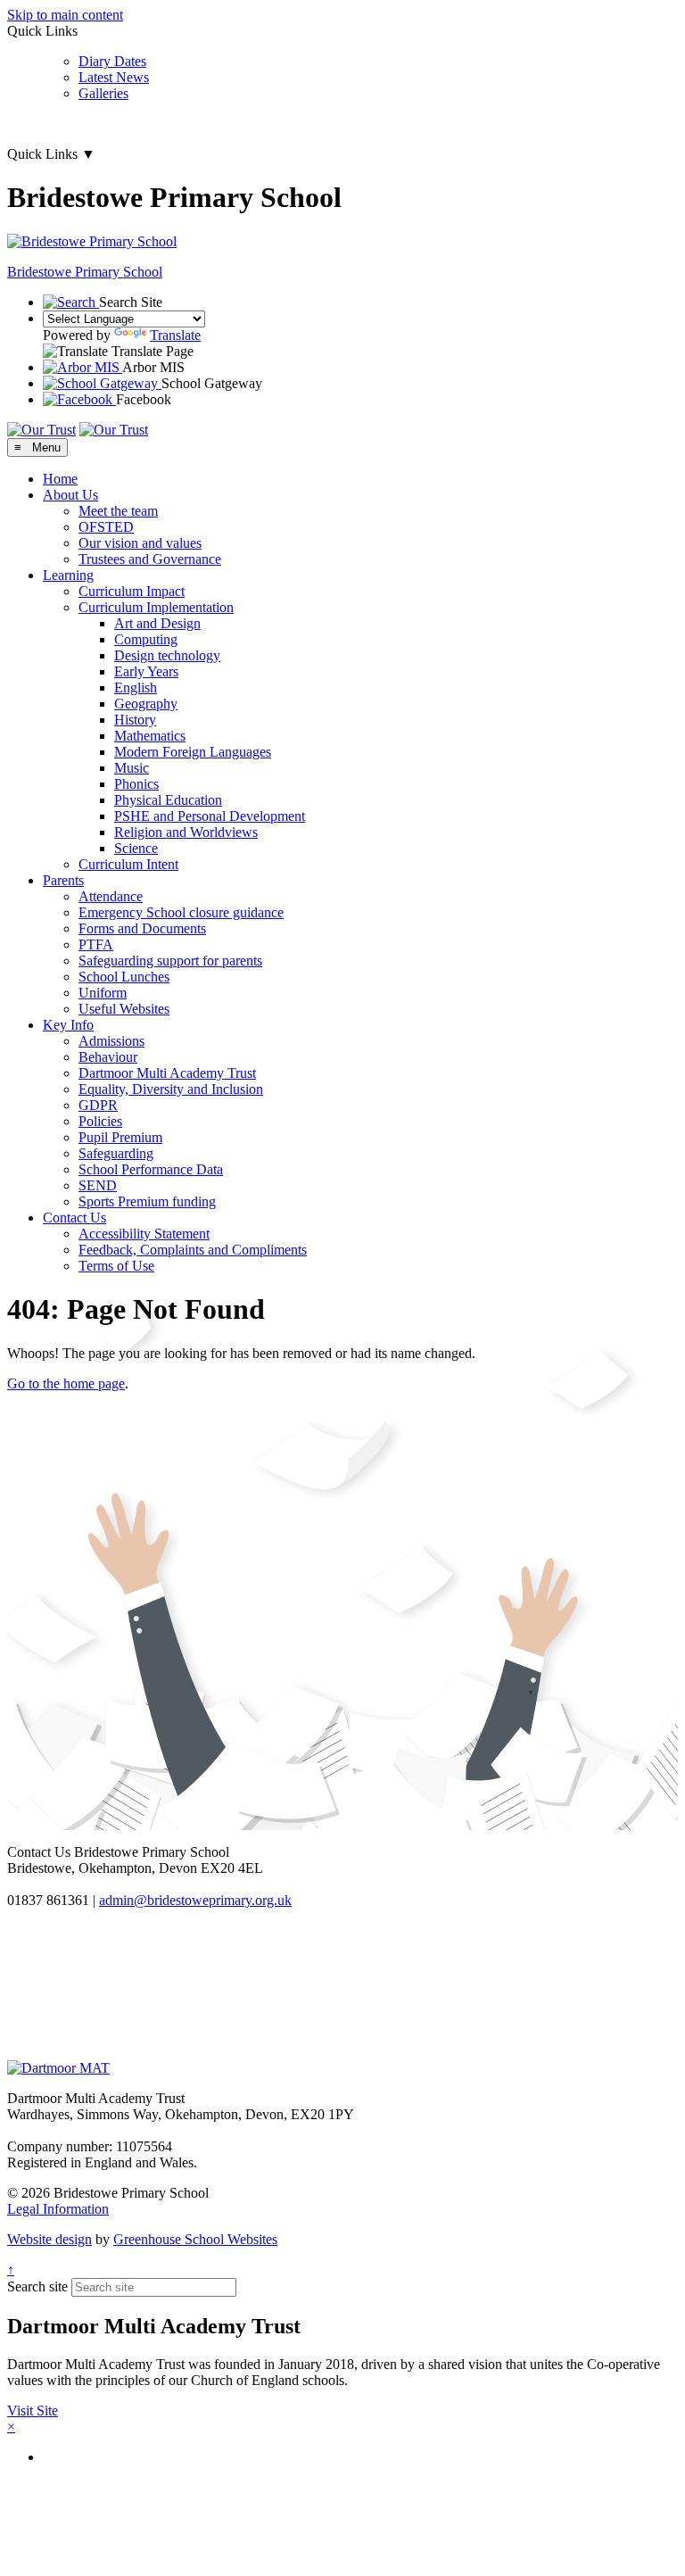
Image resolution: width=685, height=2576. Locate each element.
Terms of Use (116, 1266)
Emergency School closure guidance (181, 912)
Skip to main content (65, 15)
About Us (70, 495)
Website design (50, 2239)
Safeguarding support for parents (170, 961)
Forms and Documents (142, 928)
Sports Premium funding (147, 1201)
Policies (100, 1121)
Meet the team (118, 511)
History (135, 720)
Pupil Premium (120, 1137)
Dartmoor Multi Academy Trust (167, 1073)
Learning (68, 575)
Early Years (146, 671)
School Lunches (124, 977)
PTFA (96, 944)
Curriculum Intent (128, 864)
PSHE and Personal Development (210, 816)
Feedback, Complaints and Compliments (193, 1250)
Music (132, 768)
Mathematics (150, 736)
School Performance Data (151, 1169)
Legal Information (58, 2209)
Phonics (136, 784)
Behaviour (108, 1057)
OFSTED (106, 527)
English (136, 687)
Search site (37, 2286)
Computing (146, 639)
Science (136, 848)
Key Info (68, 1025)
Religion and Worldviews (186, 832)
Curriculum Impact (132, 591)
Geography (146, 704)
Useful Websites (124, 1009)
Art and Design (157, 623)
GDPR (98, 1105)
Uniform (103, 993)
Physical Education (168, 800)
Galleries (103, 93)
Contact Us (74, 1218)
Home (60, 479)
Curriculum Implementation (156, 607)
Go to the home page (66, 1383)
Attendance (111, 896)
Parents (63, 880)
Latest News (114, 77)
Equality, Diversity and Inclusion (171, 1089)
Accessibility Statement (144, 1234)
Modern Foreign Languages (193, 752)
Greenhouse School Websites (195, 2239)
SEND (98, 1185)
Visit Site (33, 2410)
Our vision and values (140, 543)
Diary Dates (112, 61)
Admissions (111, 1041)
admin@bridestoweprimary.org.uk (195, 1900)
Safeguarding (116, 1153)
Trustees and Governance (150, 559)
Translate (175, 335)
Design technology (167, 655)
